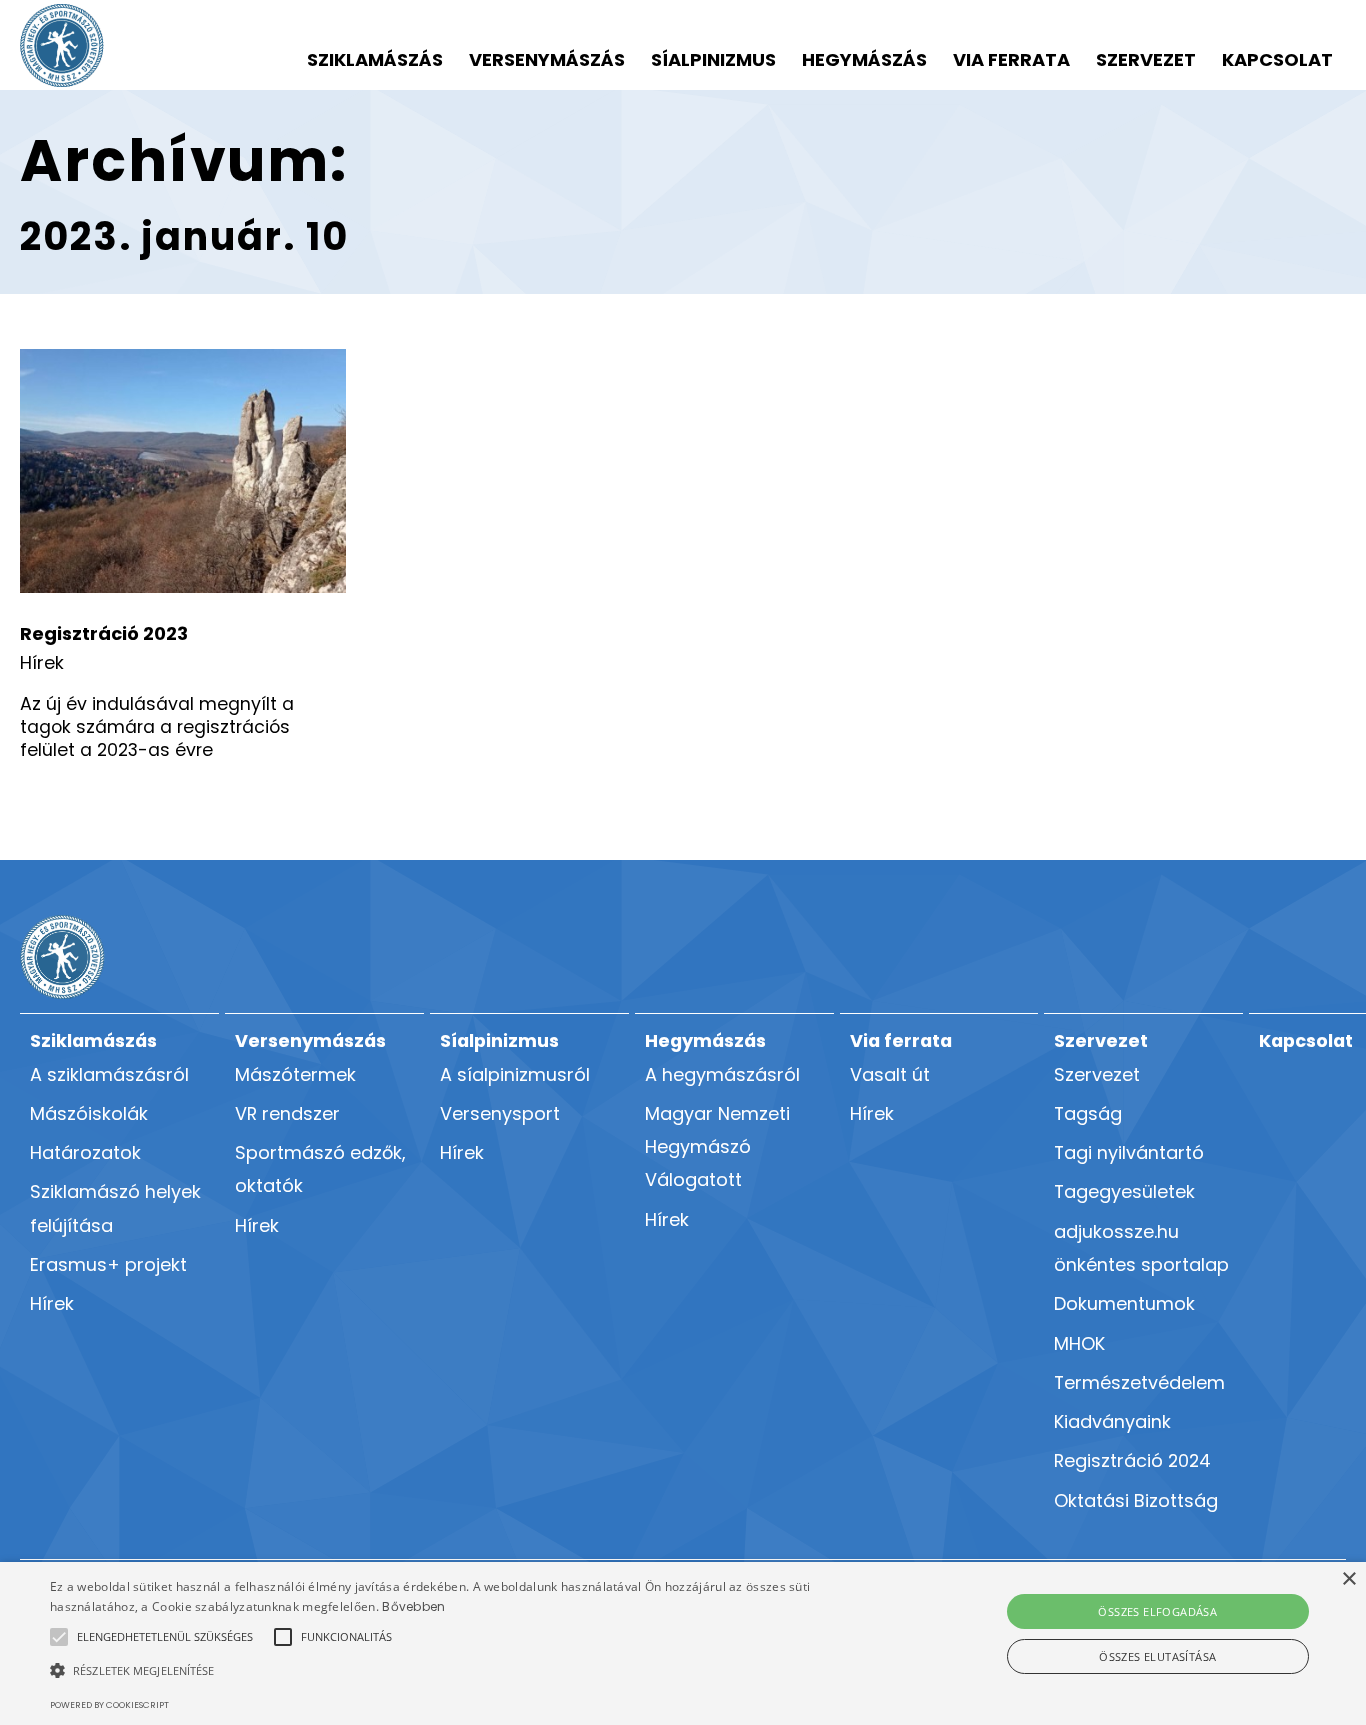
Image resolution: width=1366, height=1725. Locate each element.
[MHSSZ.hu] (62, 46)
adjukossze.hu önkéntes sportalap (1141, 1248)
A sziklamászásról (109, 1074)
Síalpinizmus (713, 59)
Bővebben (413, 1606)
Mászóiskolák (89, 1113)
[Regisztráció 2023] (183, 471)
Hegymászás (864, 59)
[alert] (683, 1643)
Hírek (42, 662)
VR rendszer (287, 1113)
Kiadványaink (1112, 1421)
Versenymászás (547, 59)
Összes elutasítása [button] (1157, 1656)
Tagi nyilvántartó (1129, 1152)
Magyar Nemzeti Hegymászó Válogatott (717, 1147)
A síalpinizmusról (515, 1074)
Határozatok (85, 1152)
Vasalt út (890, 1074)
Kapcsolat (1277, 59)
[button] (165, 1637)
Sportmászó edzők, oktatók (320, 1169)
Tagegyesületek (1124, 1191)
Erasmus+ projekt (108, 1264)
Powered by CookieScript (109, 1705)
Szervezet (1146, 59)
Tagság (1088, 1113)
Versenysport (500, 1113)
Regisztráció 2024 (1132, 1460)
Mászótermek (295, 1074)
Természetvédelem (1139, 1382)
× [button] (1348, 1579)
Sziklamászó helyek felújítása (115, 1208)
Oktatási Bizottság (1136, 1500)
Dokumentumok (1124, 1303)
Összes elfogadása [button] (1157, 1611)
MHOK (1079, 1343)
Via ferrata (1011, 59)
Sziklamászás (375, 59)
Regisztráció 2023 (104, 633)
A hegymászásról (722, 1074)
